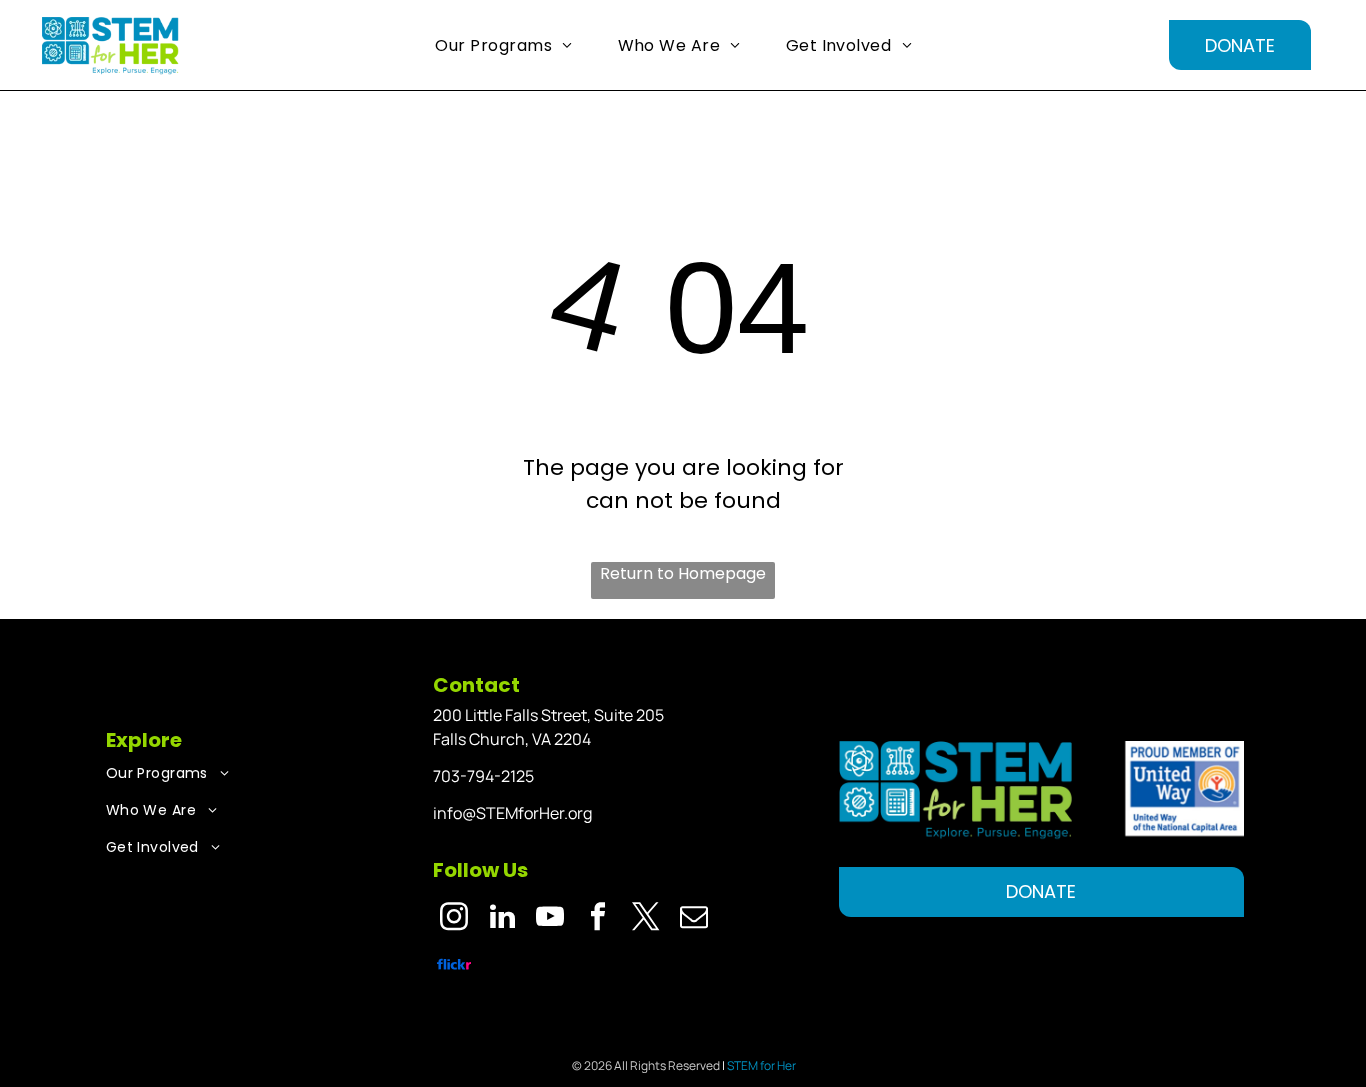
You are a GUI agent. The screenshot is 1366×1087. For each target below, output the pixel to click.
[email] (694, 919)
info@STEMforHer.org (512, 813)
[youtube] (550, 919)
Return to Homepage (683, 573)
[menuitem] (511, 45)
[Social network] (454, 967)
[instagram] (454, 919)
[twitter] (646, 919)
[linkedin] (502, 919)
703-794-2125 (483, 776)
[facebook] (598, 919)
